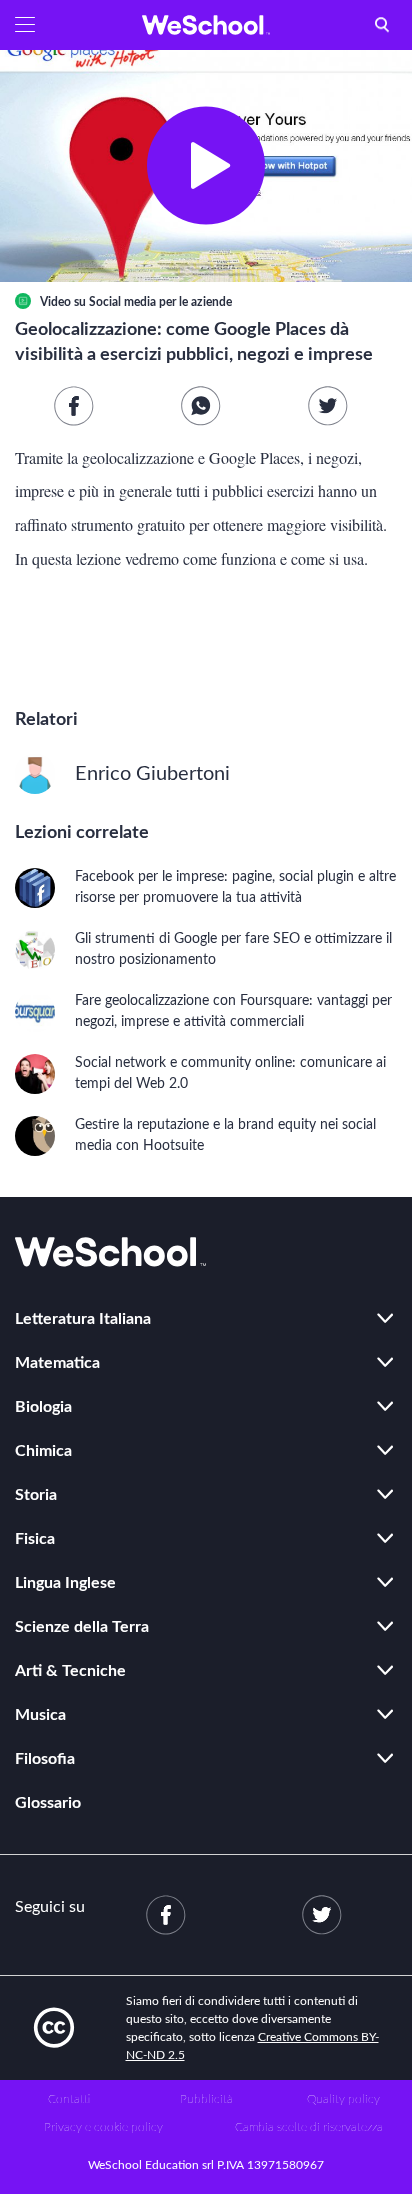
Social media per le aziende (160, 302)
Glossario (48, 1803)
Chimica (43, 1451)
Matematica (57, 1363)
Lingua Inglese (65, 1583)
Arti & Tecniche (70, 1671)
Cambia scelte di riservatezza (309, 2127)
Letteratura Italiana (83, 1319)
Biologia (43, 1407)
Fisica (35, 1539)
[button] (25, 25)
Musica (40, 1715)
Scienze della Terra (82, 1627)
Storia (36, 1495)
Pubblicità (206, 2099)
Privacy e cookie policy (103, 2127)
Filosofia (45, 1759)
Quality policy (343, 2099)
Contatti (69, 2099)
